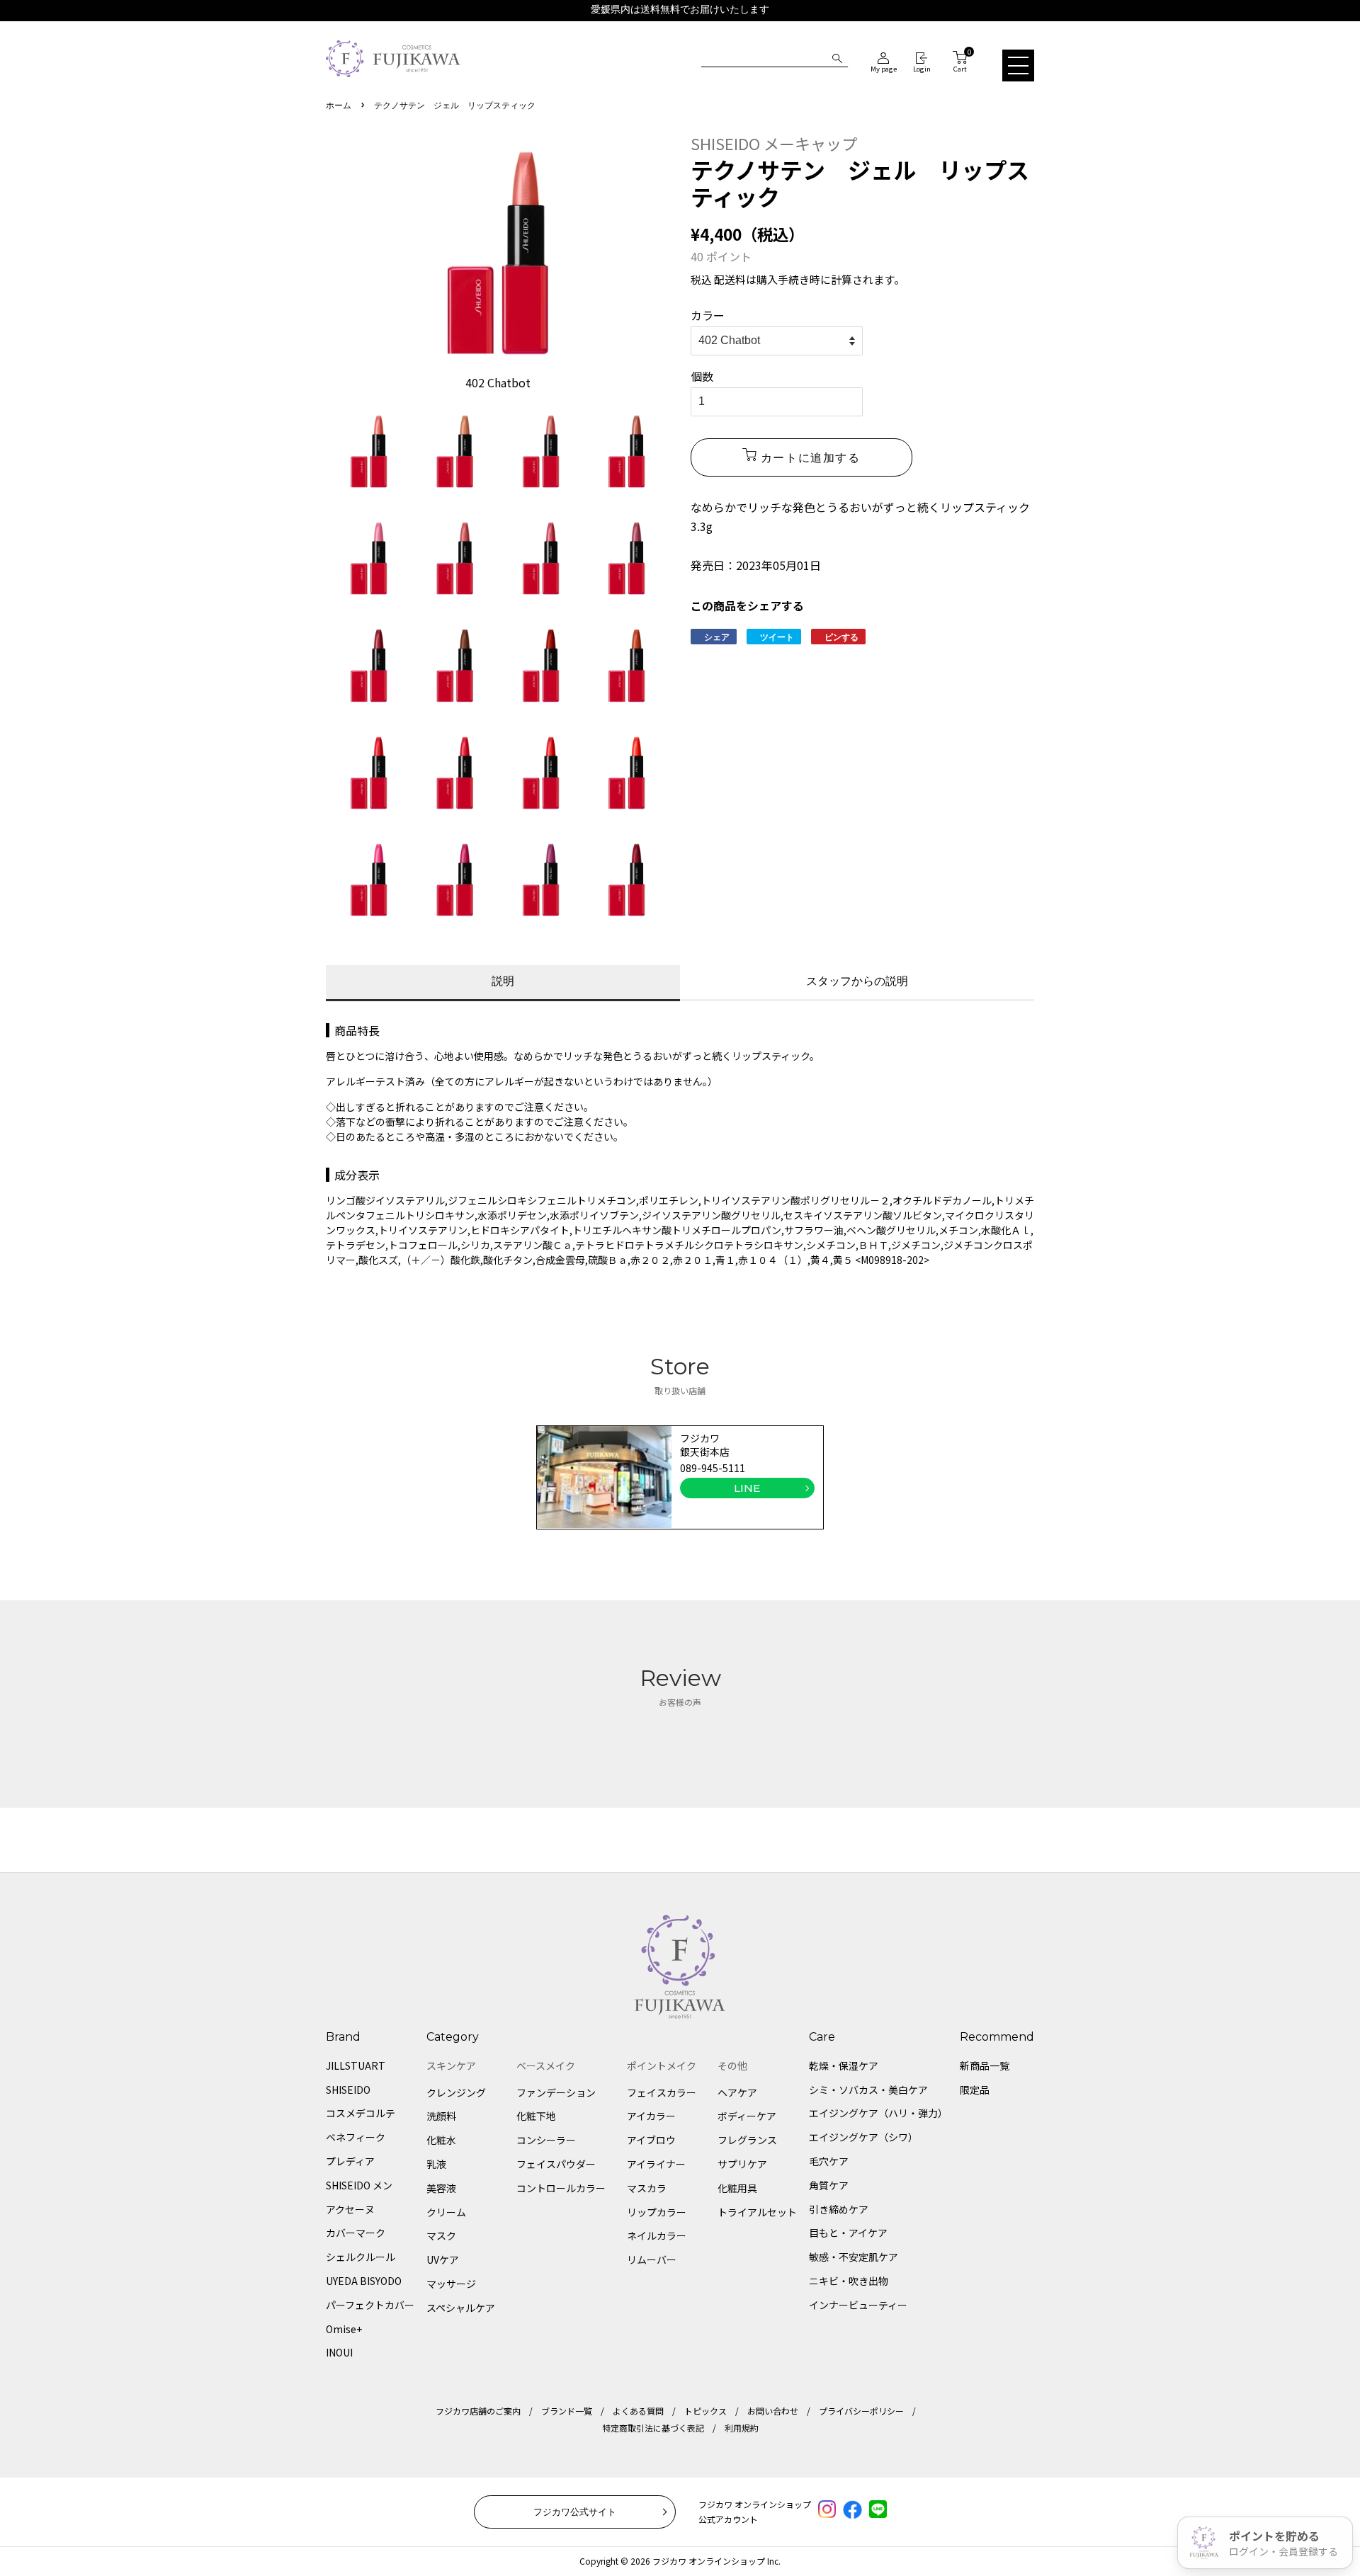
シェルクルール (361, 2257)
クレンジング (456, 2092)
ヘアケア (737, 2092)
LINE (747, 1488)
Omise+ (344, 2329)
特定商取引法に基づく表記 (653, 2428)
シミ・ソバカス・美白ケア (868, 2090)
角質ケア (829, 2185)
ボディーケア (747, 2116)
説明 (503, 981)
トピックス (705, 2411)
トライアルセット (757, 2212)
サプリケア (742, 2164)
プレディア (350, 2161)
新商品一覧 (985, 2065)
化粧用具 (737, 2188)
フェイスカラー (662, 2092)
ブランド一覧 (567, 2411)
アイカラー (651, 2116)
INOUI (339, 2352)
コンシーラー (546, 2140)
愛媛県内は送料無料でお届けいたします (680, 10)
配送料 (730, 279)
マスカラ (647, 2188)
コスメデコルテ (361, 2113)
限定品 (975, 2090)
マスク (441, 2235)
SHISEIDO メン (359, 2185)
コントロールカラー (561, 2188)
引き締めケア (839, 2209)
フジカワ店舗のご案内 (478, 2411)
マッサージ (451, 2284)
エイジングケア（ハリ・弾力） (878, 2113)
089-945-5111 (713, 1468)
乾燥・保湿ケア (844, 2065)
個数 (702, 376)
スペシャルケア (461, 2308)
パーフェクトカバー (370, 2305)
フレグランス (747, 2140)
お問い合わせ (773, 2411)
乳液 (436, 2164)
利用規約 (742, 2428)
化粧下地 (536, 2116)
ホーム (339, 106)
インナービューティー (858, 2305)
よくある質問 (638, 2411)
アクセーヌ (350, 2209)
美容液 (441, 2188)
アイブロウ (651, 2140)
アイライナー (656, 2164)
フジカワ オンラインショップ (709, 2561)
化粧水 (441, 2140)
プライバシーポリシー (861, 2411)
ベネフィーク (356, 2137)
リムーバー (652, 2259)
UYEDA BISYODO (364, 2281)
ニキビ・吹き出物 (849, 2281)
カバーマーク (356, 2233)
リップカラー (657, 2212)
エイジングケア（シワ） (863, 2137)
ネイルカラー (657, 2235)
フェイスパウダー (556, 2164)
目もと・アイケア (848, 2233)
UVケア (443, 2259)
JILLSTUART (356, 2065)
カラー (708, 315)
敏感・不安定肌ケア (854, 2257)
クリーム (446, 2212)
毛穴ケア (829, 2161)
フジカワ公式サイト (575, 2512)
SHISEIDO (348, 2090)
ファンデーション (556, 2092)
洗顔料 (441, 2116)
